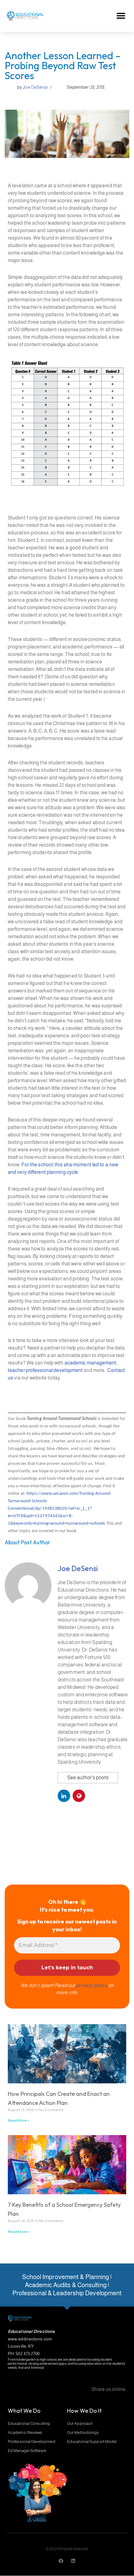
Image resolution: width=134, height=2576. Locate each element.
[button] (121, 16)
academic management (91, 1363)
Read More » (18, 2120)
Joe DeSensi (35, 87)
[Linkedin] (73, 2561)
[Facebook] (61, 2561)
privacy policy (91, 1985)
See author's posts (88, 1778)
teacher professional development (45, 1370)
